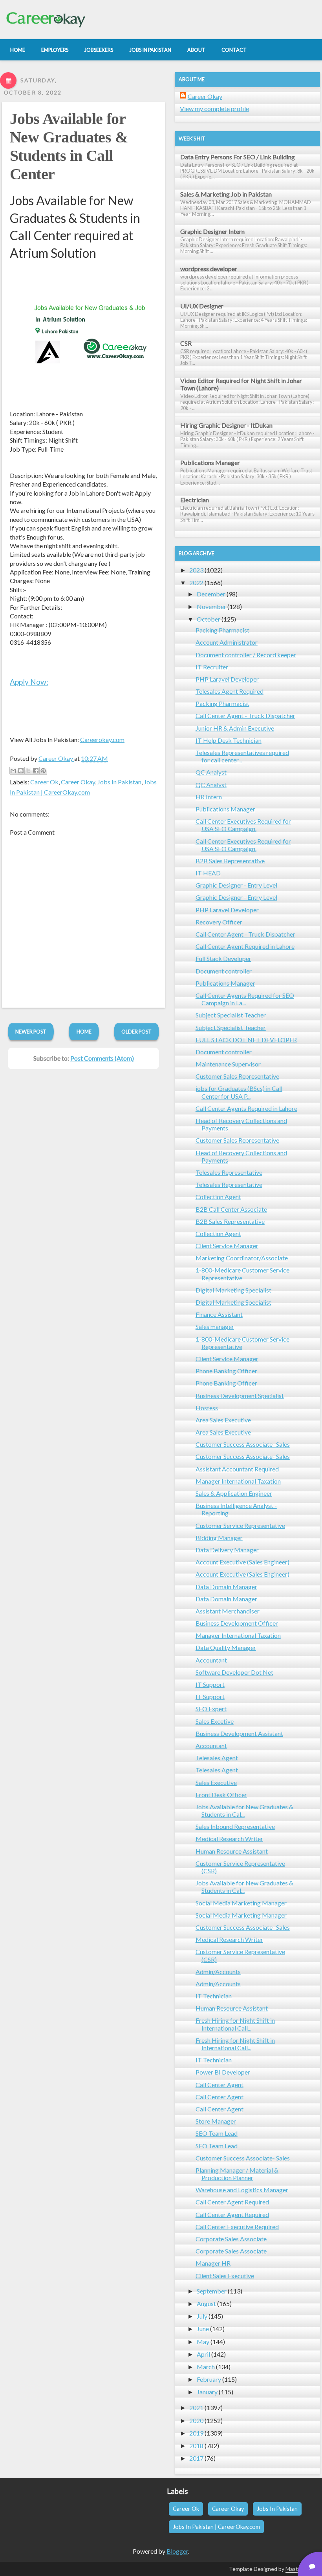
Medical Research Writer (229, 1839)
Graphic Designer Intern (212, 231)
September (212, 2291)
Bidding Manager (219, 1538)
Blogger (177, 2551)
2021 (196, 2407)
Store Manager (216, 2121)
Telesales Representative (229, 1172)
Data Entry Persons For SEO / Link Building (238, 157)
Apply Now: (29, 682)
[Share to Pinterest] (43, 771)
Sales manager (215, 1326)
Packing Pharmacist (222, 630)
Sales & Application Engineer (234, 1493)
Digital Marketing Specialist (233, 1290)
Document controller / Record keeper (246, 655)
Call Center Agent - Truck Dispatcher (245, 716)
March (206, 2367)
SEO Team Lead (217, 2133)
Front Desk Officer (221, 1795)
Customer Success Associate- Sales (243, 1444)
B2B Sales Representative (230, 861)
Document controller (224, 971)
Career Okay (78, 782)
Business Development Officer (237, 1623)
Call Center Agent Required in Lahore (245, 946)
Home (84, 1032)
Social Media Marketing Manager (241, 1903)
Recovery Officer (219, 922)
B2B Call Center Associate (231, 1209)
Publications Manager (210, 462)
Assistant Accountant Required (237, 1469)
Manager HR (213, 2263)
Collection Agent (218, 1197)
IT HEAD (208, 873)
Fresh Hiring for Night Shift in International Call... (235, 2024)
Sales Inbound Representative (235, 1826)
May (203, 2342)
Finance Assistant (219, 1314)
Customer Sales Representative (237, 1076)
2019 (196, 2433)
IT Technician (214, 1996)
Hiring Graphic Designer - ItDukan (226, 425)
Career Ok (44, 782)
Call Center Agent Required (232, 2202)
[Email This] (13, 771)
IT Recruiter (212, 667)
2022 (196, 582)
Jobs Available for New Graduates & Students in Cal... (244, 1810)
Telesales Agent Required (230, 691)
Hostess (207, 1408)
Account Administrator (227, 642)
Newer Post (31, 1032)
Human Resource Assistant (232, 1851)
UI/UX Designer (202, 306)
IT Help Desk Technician (229, 740)
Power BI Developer (223, 2072)
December (211, 594)
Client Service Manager (227, 1246)
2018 (196, 2446)
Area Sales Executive (223, 1420)
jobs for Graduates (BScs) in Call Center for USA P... (239, 1092)
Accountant (211, 1660)
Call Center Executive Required (237, 2227)
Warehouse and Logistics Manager (242, 2190)
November (211, 606)
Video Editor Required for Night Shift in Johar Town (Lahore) (241, 384)
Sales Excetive (215, 1721)
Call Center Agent (220, 2085)
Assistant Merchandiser (228, 1611)
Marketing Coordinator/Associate (242, 1258)
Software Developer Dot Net (234, 1672)
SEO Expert (211, 1709)
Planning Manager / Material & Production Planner (237, 2174)
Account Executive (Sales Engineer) (242, 1562)
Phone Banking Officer (226, 1371)
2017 (196, 2458)
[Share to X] (28, 771)
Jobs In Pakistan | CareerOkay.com (216, 2527)
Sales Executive (216, 1782)
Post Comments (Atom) (102, 1058)
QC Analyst (211, 772)
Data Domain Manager (226, 1587)
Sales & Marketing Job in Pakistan (226, 194)
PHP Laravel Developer (227, 679)
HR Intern (209, 797)
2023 (196, 570)
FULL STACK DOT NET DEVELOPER (246, 1040)
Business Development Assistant (239, 1733)
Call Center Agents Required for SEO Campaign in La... (245, 999)
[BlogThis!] (21, 771)
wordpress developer (209, 269)
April (203, 2354)
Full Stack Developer (223, 958)
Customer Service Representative (240, 1525)
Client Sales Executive (225, 2276)
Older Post (136, 1032)
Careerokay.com (102, 739)
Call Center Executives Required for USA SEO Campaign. (243, 825)
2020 (196, 2420)
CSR (186, 343)
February (209, 2379)
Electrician (195, 500)
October (209, 619)
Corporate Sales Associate (231, 2239)
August (206, 2303)
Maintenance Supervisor (228, 1064)
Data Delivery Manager (227, 1550)
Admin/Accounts (218, 1972)
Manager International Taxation (238, 1481)
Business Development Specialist (240, 1396)
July (202, 2316)
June (203, 2329)
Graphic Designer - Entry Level (236, 885)
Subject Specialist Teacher (231, 1015)
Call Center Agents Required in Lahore (246, 1108)
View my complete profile (214, 108)
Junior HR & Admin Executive (235, 728)
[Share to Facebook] (36, 771)
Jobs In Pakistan (119, 782)
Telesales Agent (217, 1758)
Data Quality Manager (226, 1647)
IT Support (210, 1684)
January (207, 2392)
